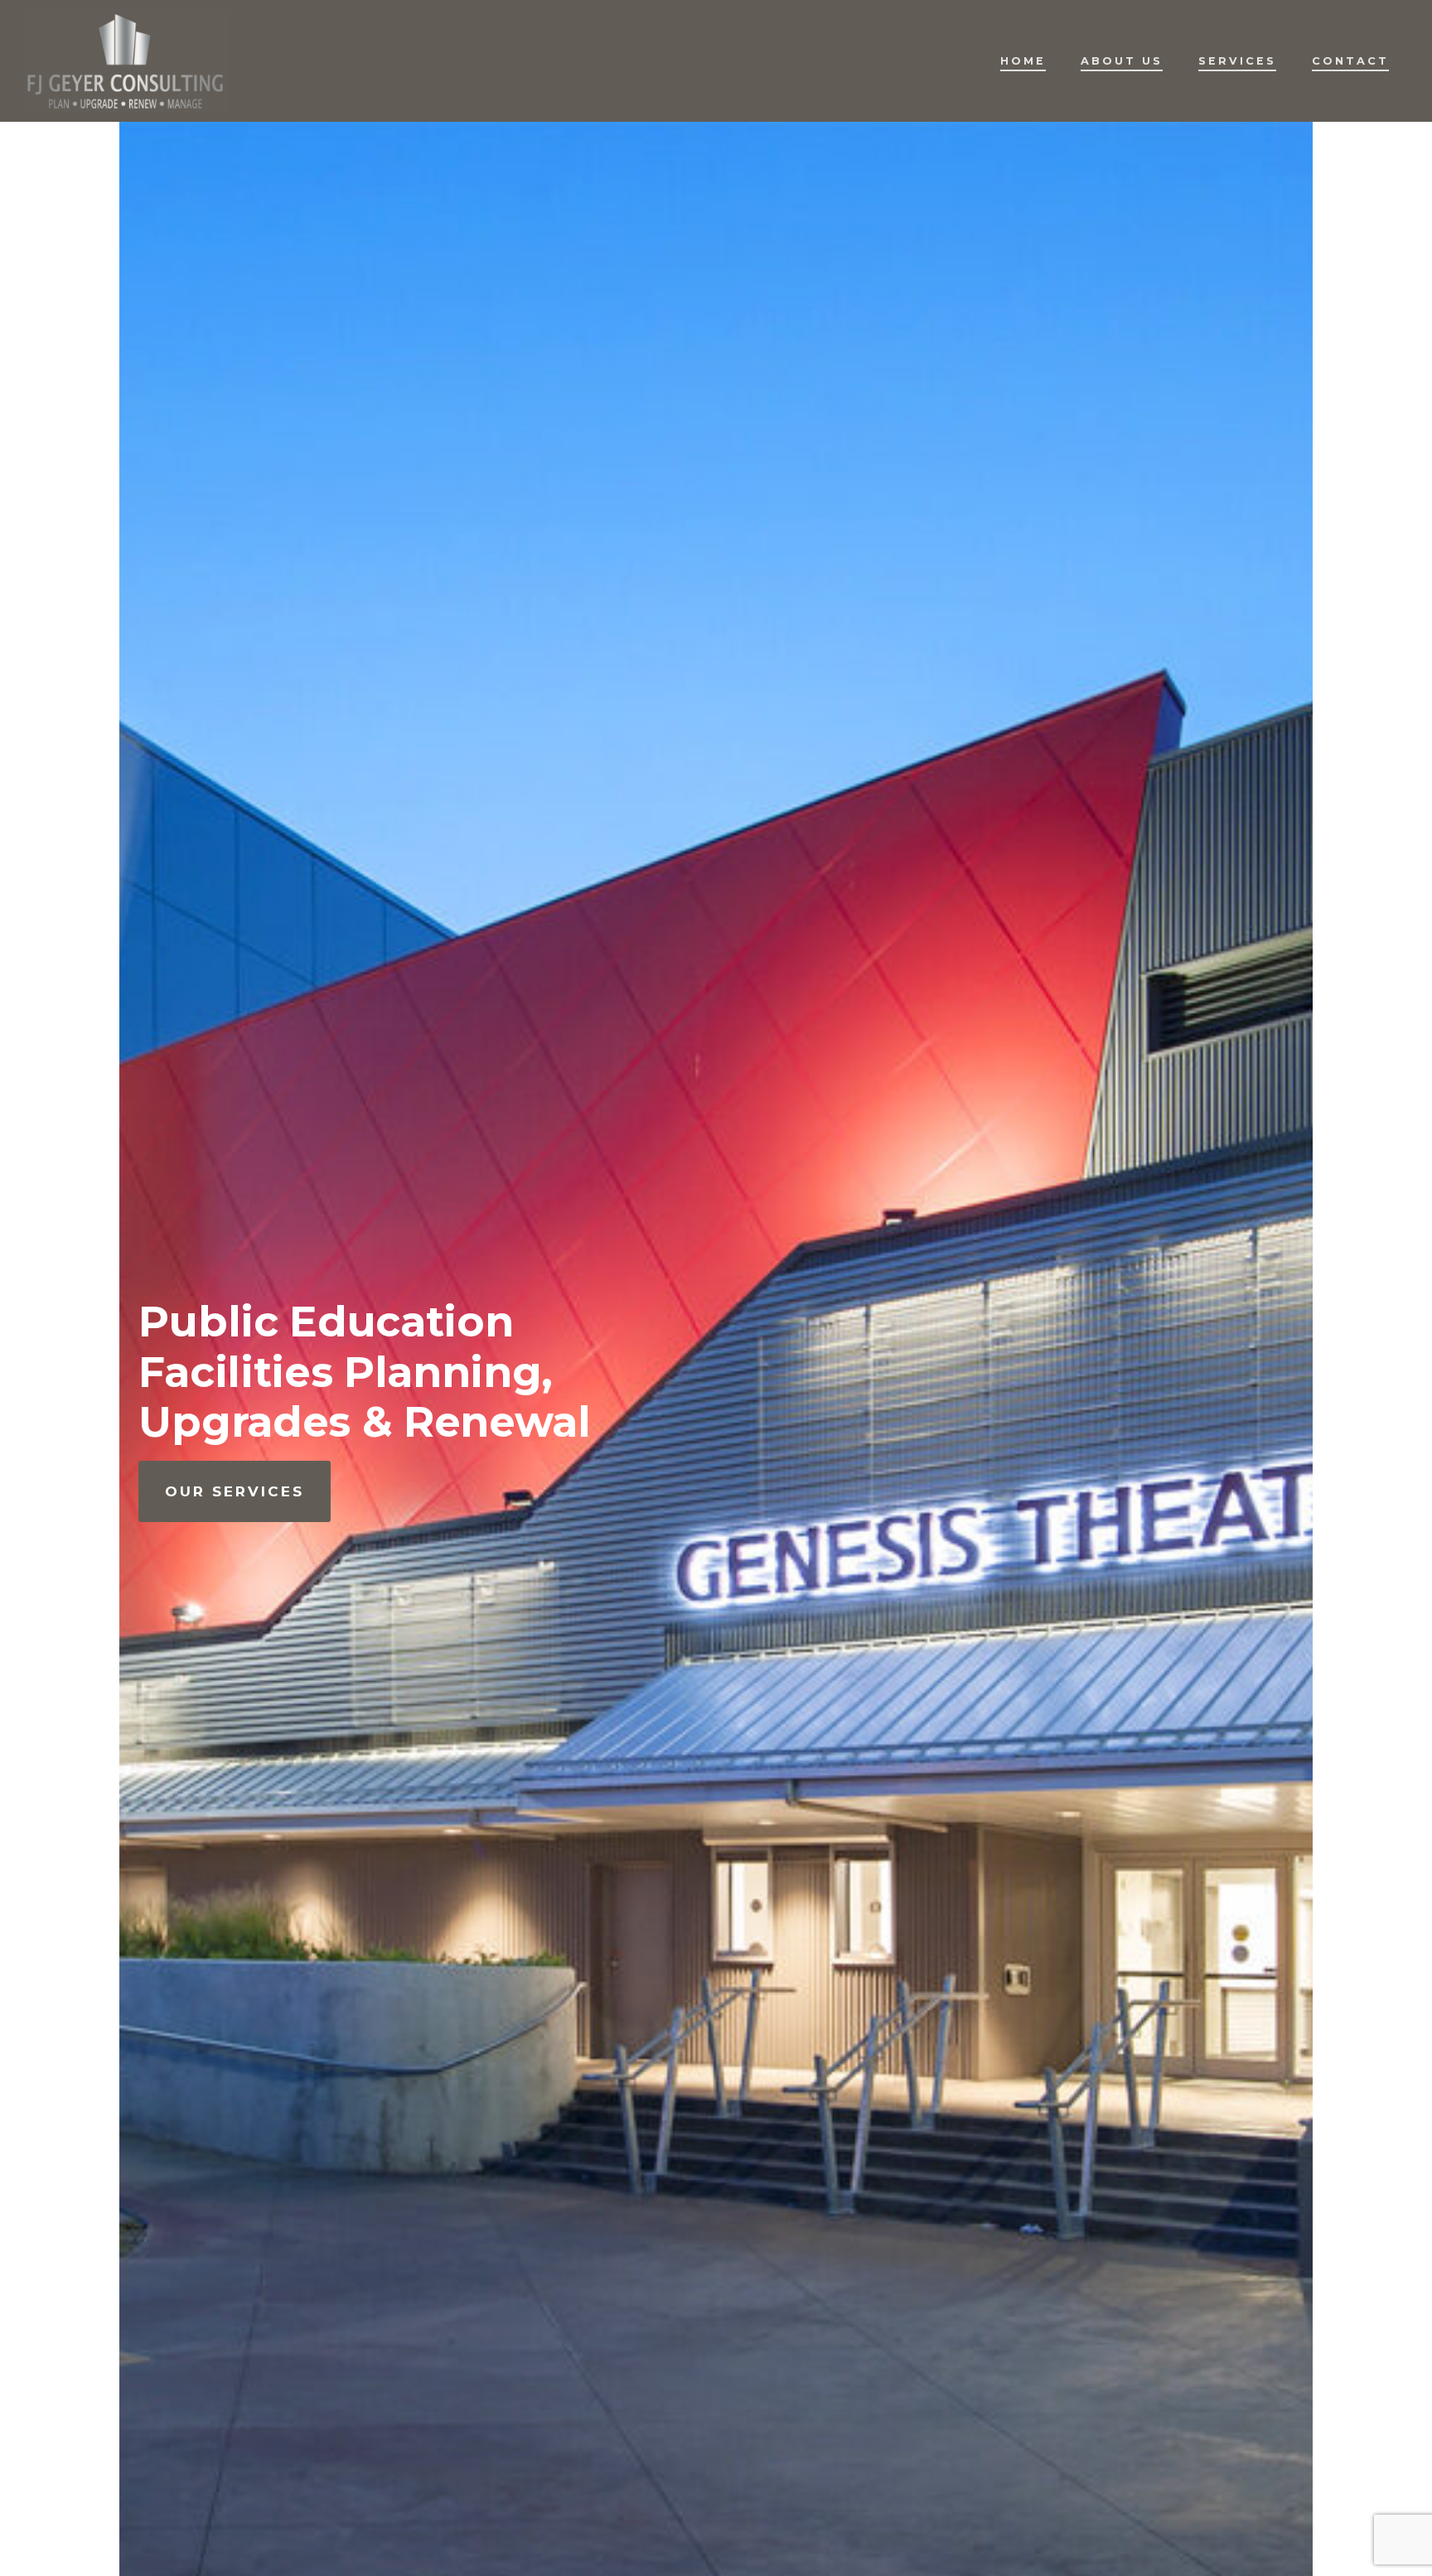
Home (1023, 61)
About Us (1122, 61)
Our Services (235, 1491)
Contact (1350, 61)
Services (1237, 61)
